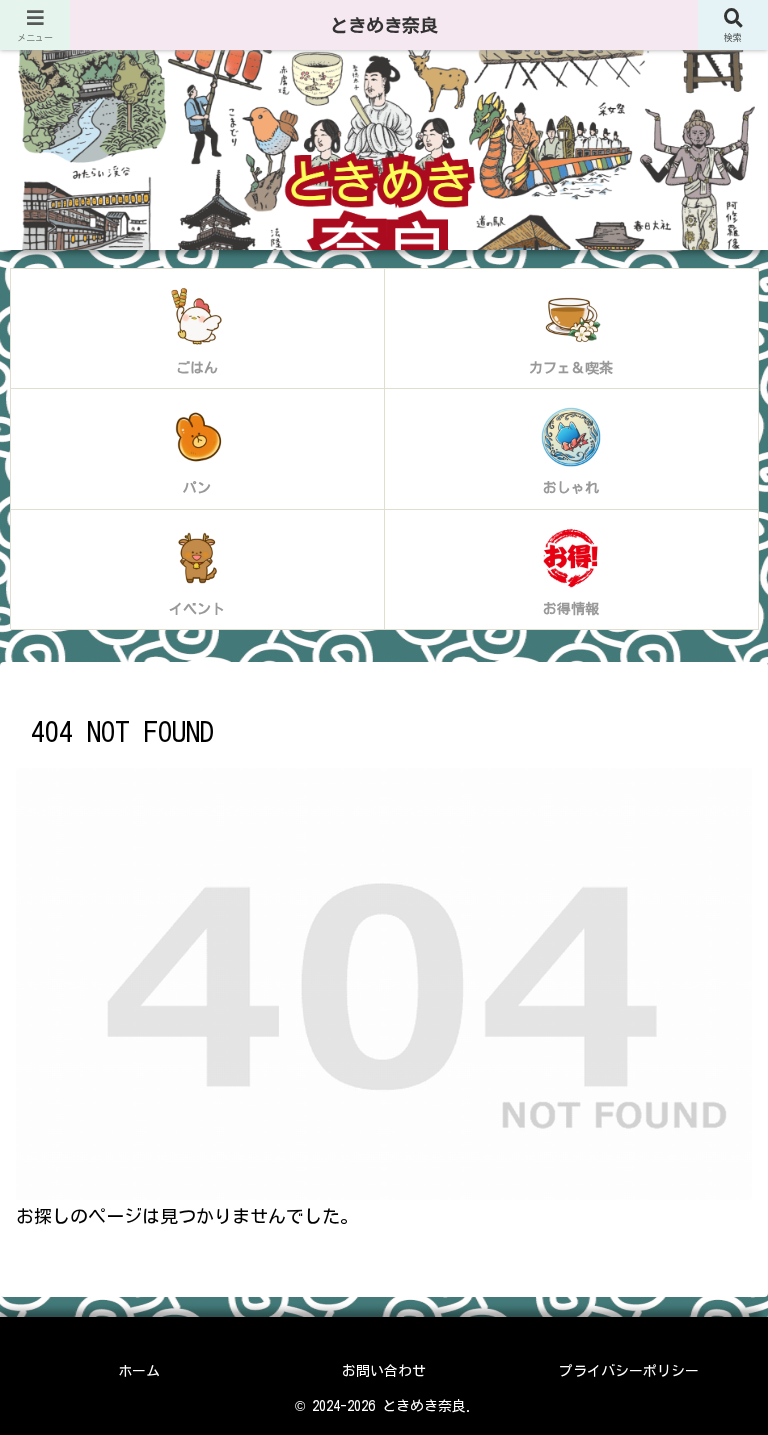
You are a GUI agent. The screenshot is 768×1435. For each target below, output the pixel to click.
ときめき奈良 (384, 25)
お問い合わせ (384, 1371)
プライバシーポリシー (629, 1371)
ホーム (139, 1371)
